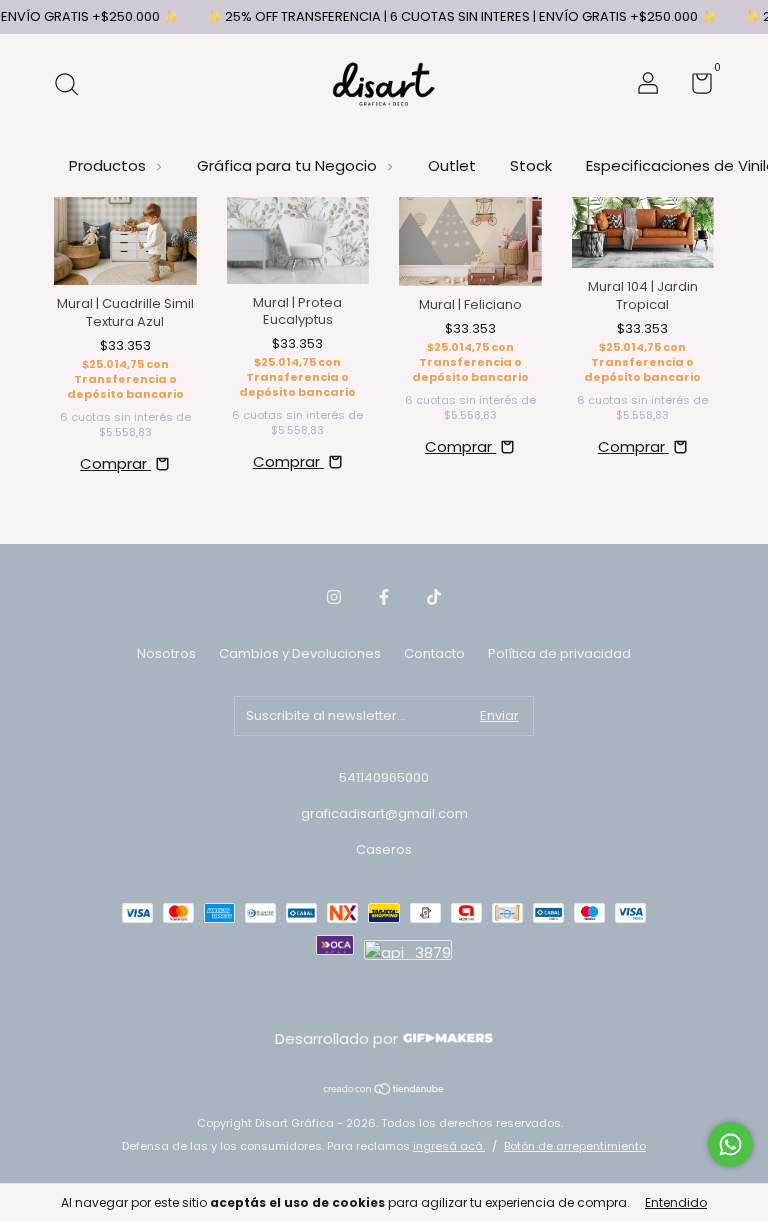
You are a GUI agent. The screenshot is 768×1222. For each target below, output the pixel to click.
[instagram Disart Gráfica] (334, 597)
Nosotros (166, 653)
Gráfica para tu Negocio (289, 165)
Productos (109, 165)
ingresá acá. (449, 1146)
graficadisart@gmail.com (384, 813)
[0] (694, 87)
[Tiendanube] (384, 1090)
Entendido (676, 1202)
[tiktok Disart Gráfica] (434, 597)
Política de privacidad (559, 653)
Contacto (434, 653)
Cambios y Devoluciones (300, 653)
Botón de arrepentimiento (575, 1146)
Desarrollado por (338, 1038)
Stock (531, 165)
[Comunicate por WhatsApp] (730, 1144)
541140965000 (384, 777)
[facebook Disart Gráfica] (384, 597)
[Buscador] (73, 85)
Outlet (452, 165)
